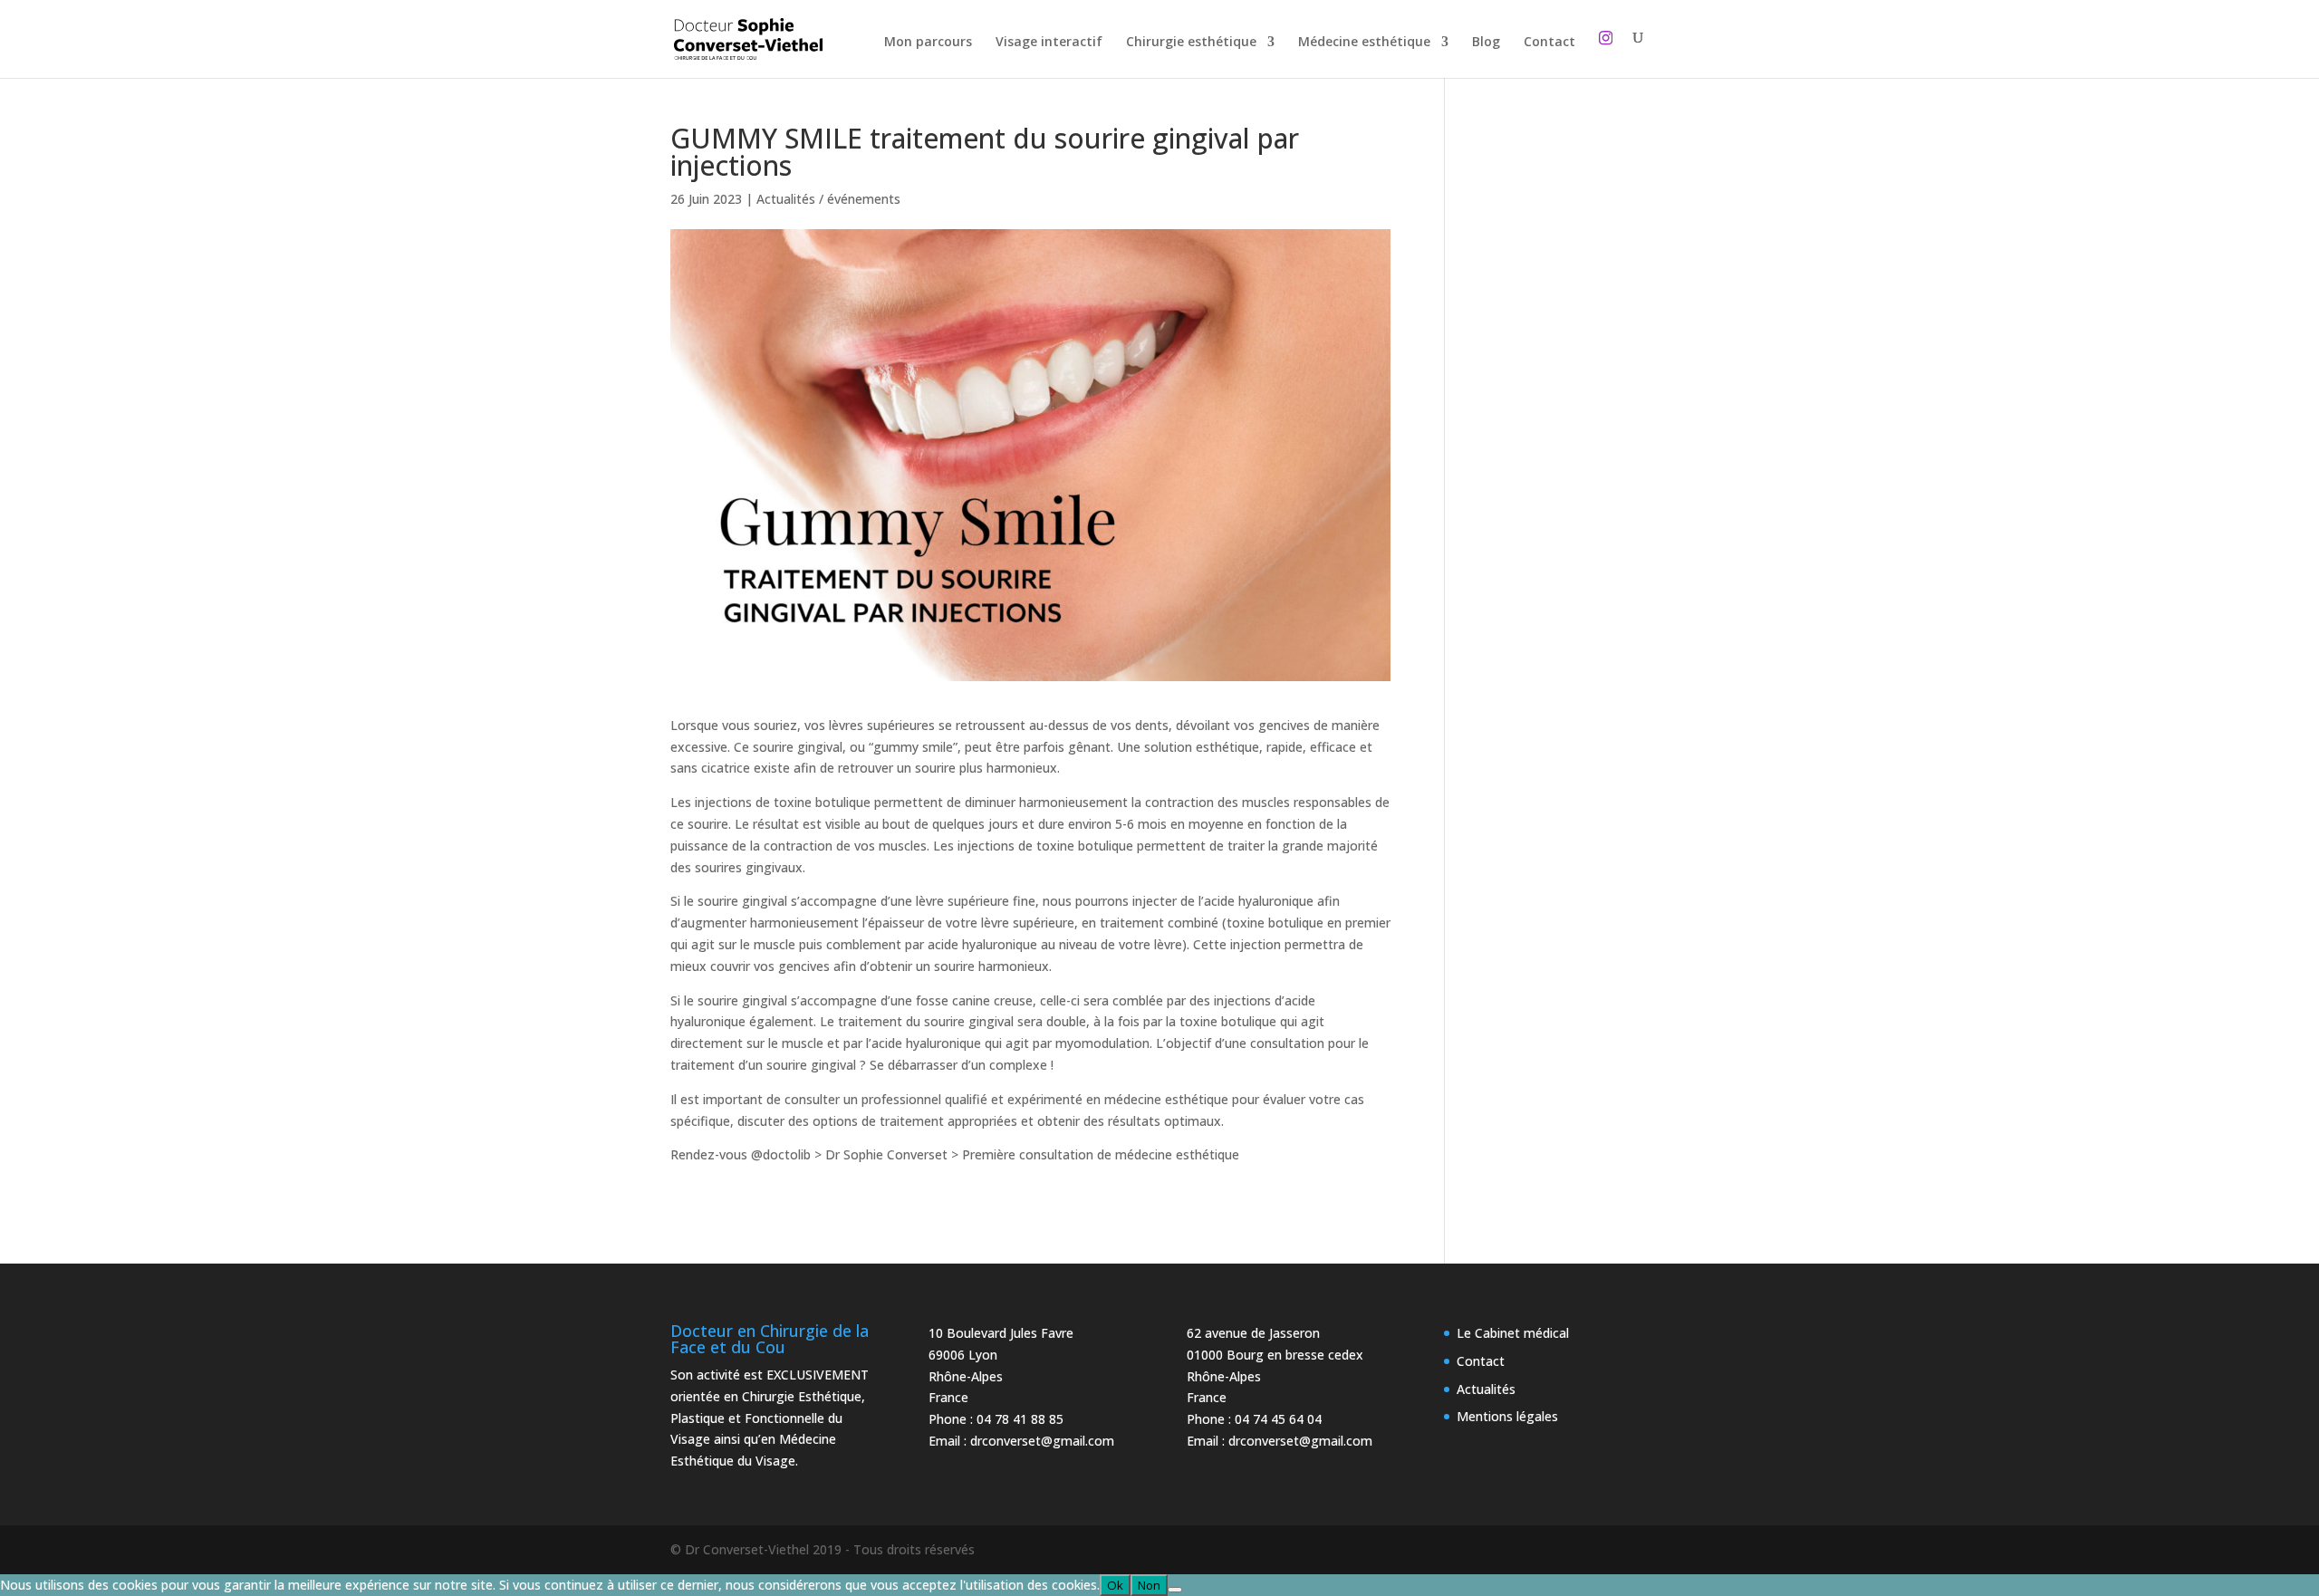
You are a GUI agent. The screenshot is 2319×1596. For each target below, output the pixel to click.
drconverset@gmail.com (1042, 1441)
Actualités (1486, 1389)
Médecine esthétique (1364, 43)
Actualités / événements (828, 199)
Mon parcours (928, 43)
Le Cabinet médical (1513, 1333)
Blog (1486, 43)
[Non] (1175, 1590)
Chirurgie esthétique (1191, 43)
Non (1149, 1585)
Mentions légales (1507, 1416)
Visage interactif (1049, 43)
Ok (1115, 1585)
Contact (1549, 43)
